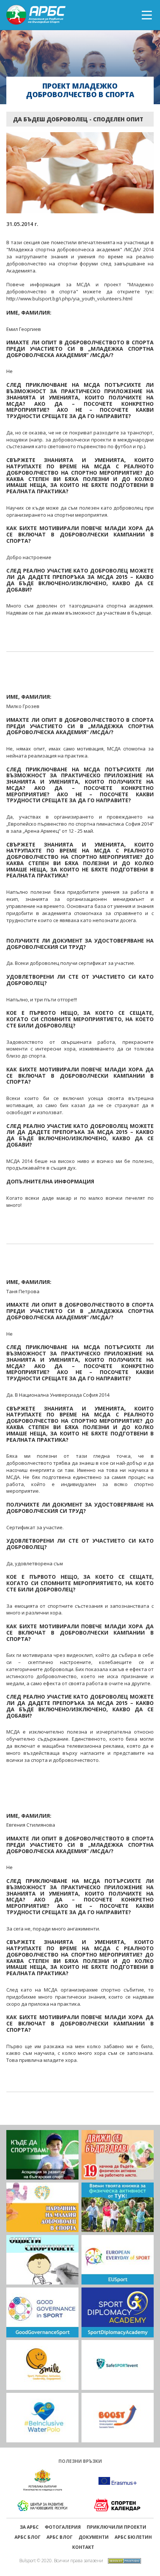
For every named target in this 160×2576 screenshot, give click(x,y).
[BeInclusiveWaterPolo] (42, 2418)
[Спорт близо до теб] (42, 2155)
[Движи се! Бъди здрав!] (118, 2155)
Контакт (83, 2547)
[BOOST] (118, 2418)
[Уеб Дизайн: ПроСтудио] (123, 2560)
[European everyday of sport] (118, 2260)
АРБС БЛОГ (28, 2537)
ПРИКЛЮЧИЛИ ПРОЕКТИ (116, 2527)
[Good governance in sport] (42, 2312)
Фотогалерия (63, 2527)
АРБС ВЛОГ (60, 2537)
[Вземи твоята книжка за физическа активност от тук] (118, 2207)
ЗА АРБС (29, 2527)
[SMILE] (42, 2365)
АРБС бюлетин (133, 2537)
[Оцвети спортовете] (42, 2260)
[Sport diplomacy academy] (118, 2312)
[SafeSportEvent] (118, 2365)
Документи (94, 2537)
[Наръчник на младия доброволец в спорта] (42, 2207)
